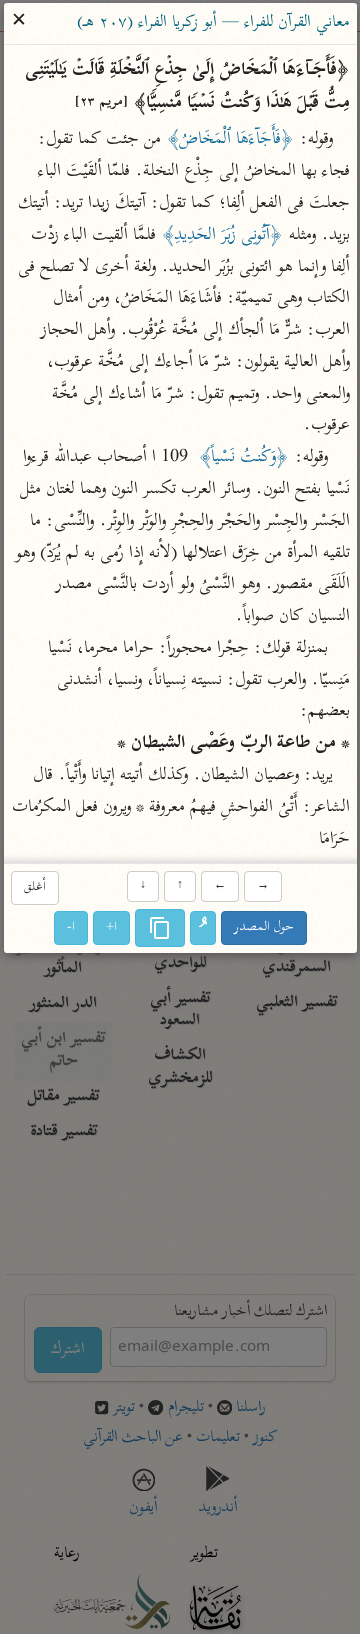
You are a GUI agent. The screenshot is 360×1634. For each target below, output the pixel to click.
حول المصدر (264, 927)
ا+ (111, 927)
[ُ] (203, 928)
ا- (71, 927)
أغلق (34, 887)
